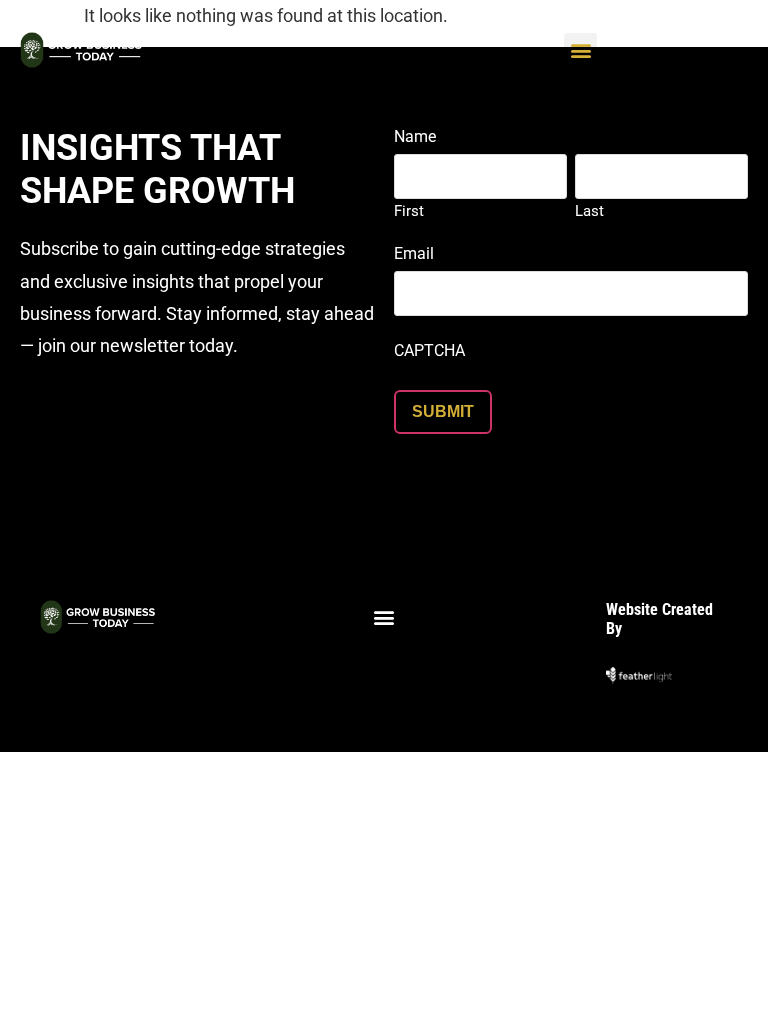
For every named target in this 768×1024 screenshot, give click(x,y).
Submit (443, 411)
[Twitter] (422, 663)
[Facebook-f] (308, 663)
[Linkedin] (384, 663)
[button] (580, 49)
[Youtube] (460, 663)
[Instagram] (346, 663)
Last (589, 210)
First (409, 210)
